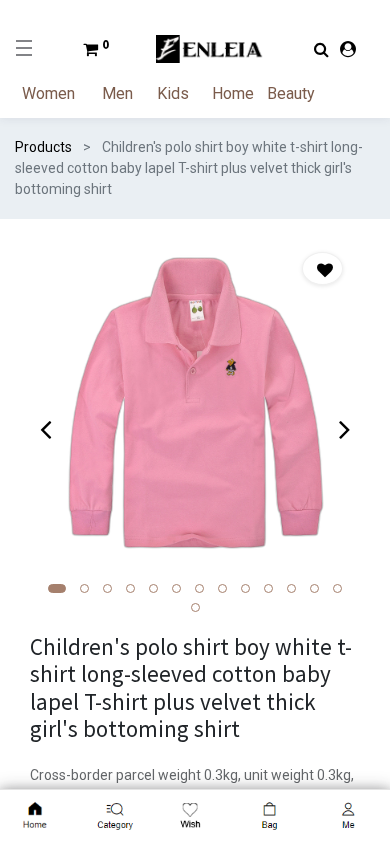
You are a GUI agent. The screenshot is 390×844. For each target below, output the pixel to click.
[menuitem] (60, 94)
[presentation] (45, 429)
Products (43, 147)
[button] (57, 588)
